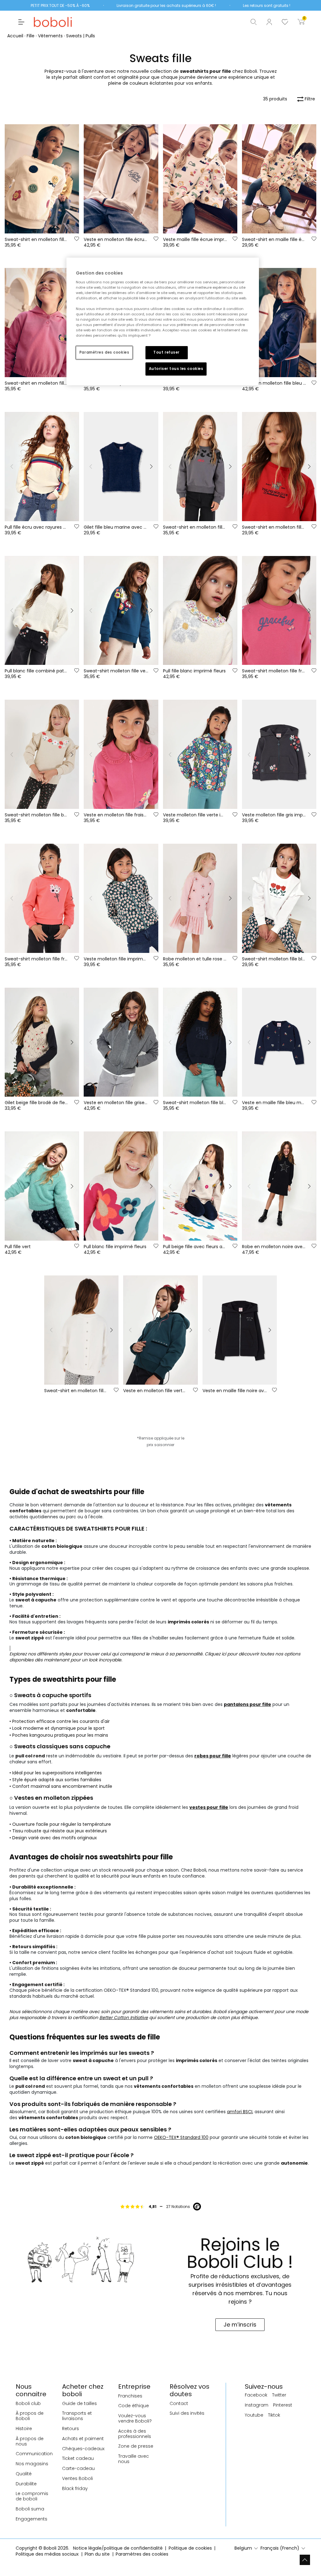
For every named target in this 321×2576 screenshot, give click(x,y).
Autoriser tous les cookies (176, 369)
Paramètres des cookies (104, 352)
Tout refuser (166, 352)
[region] (163, 321)
